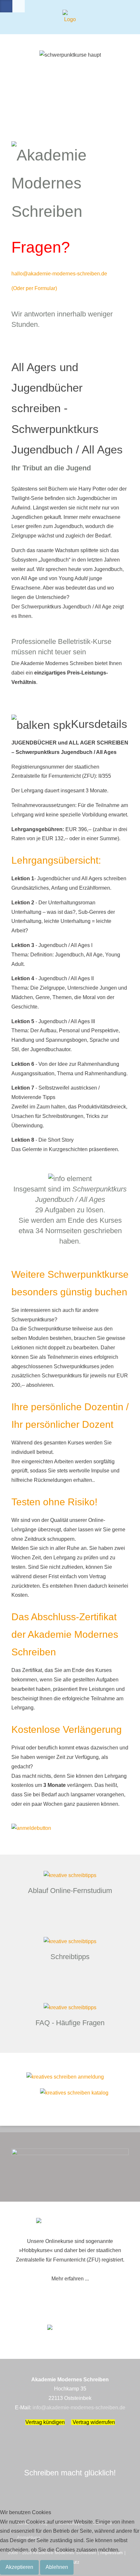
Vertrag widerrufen (93, 2422)
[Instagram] (19, 6)
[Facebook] (6, 6)
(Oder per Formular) (34, 288)
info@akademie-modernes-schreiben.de (79, 2408)
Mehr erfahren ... (70, 2279)
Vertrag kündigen (45, 2422)
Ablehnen (57, 2567)
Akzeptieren (19, 2567)
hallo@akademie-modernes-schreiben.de (59, 274)
